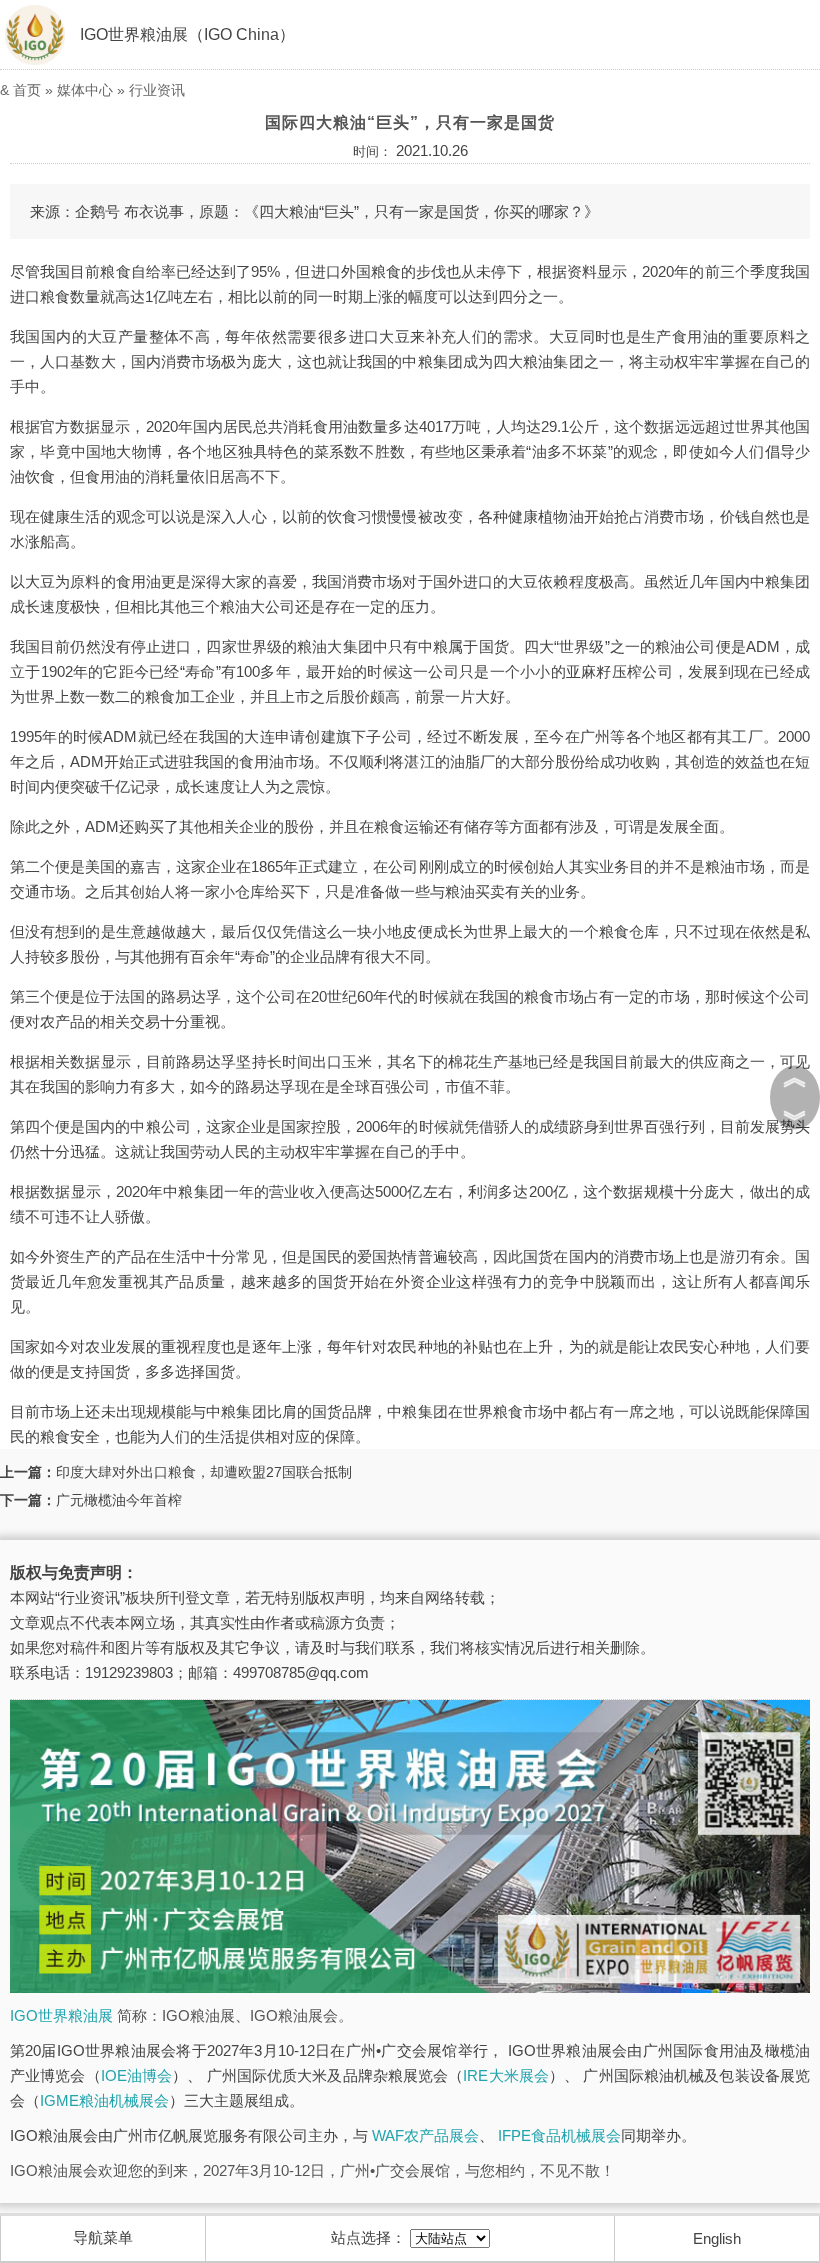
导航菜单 (103, 2237)
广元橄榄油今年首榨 (119, 1500)
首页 (27, 90)
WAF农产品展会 (425, 2135)
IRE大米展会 (506, 2075)
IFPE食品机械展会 (559, 2135)
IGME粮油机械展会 (104, 2100)
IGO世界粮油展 (61, 2015)
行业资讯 (157, 90)
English (717, 2238)
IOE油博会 (136, 2075)
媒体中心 (85, 90)
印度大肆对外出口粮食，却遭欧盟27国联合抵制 (204, 1472)
